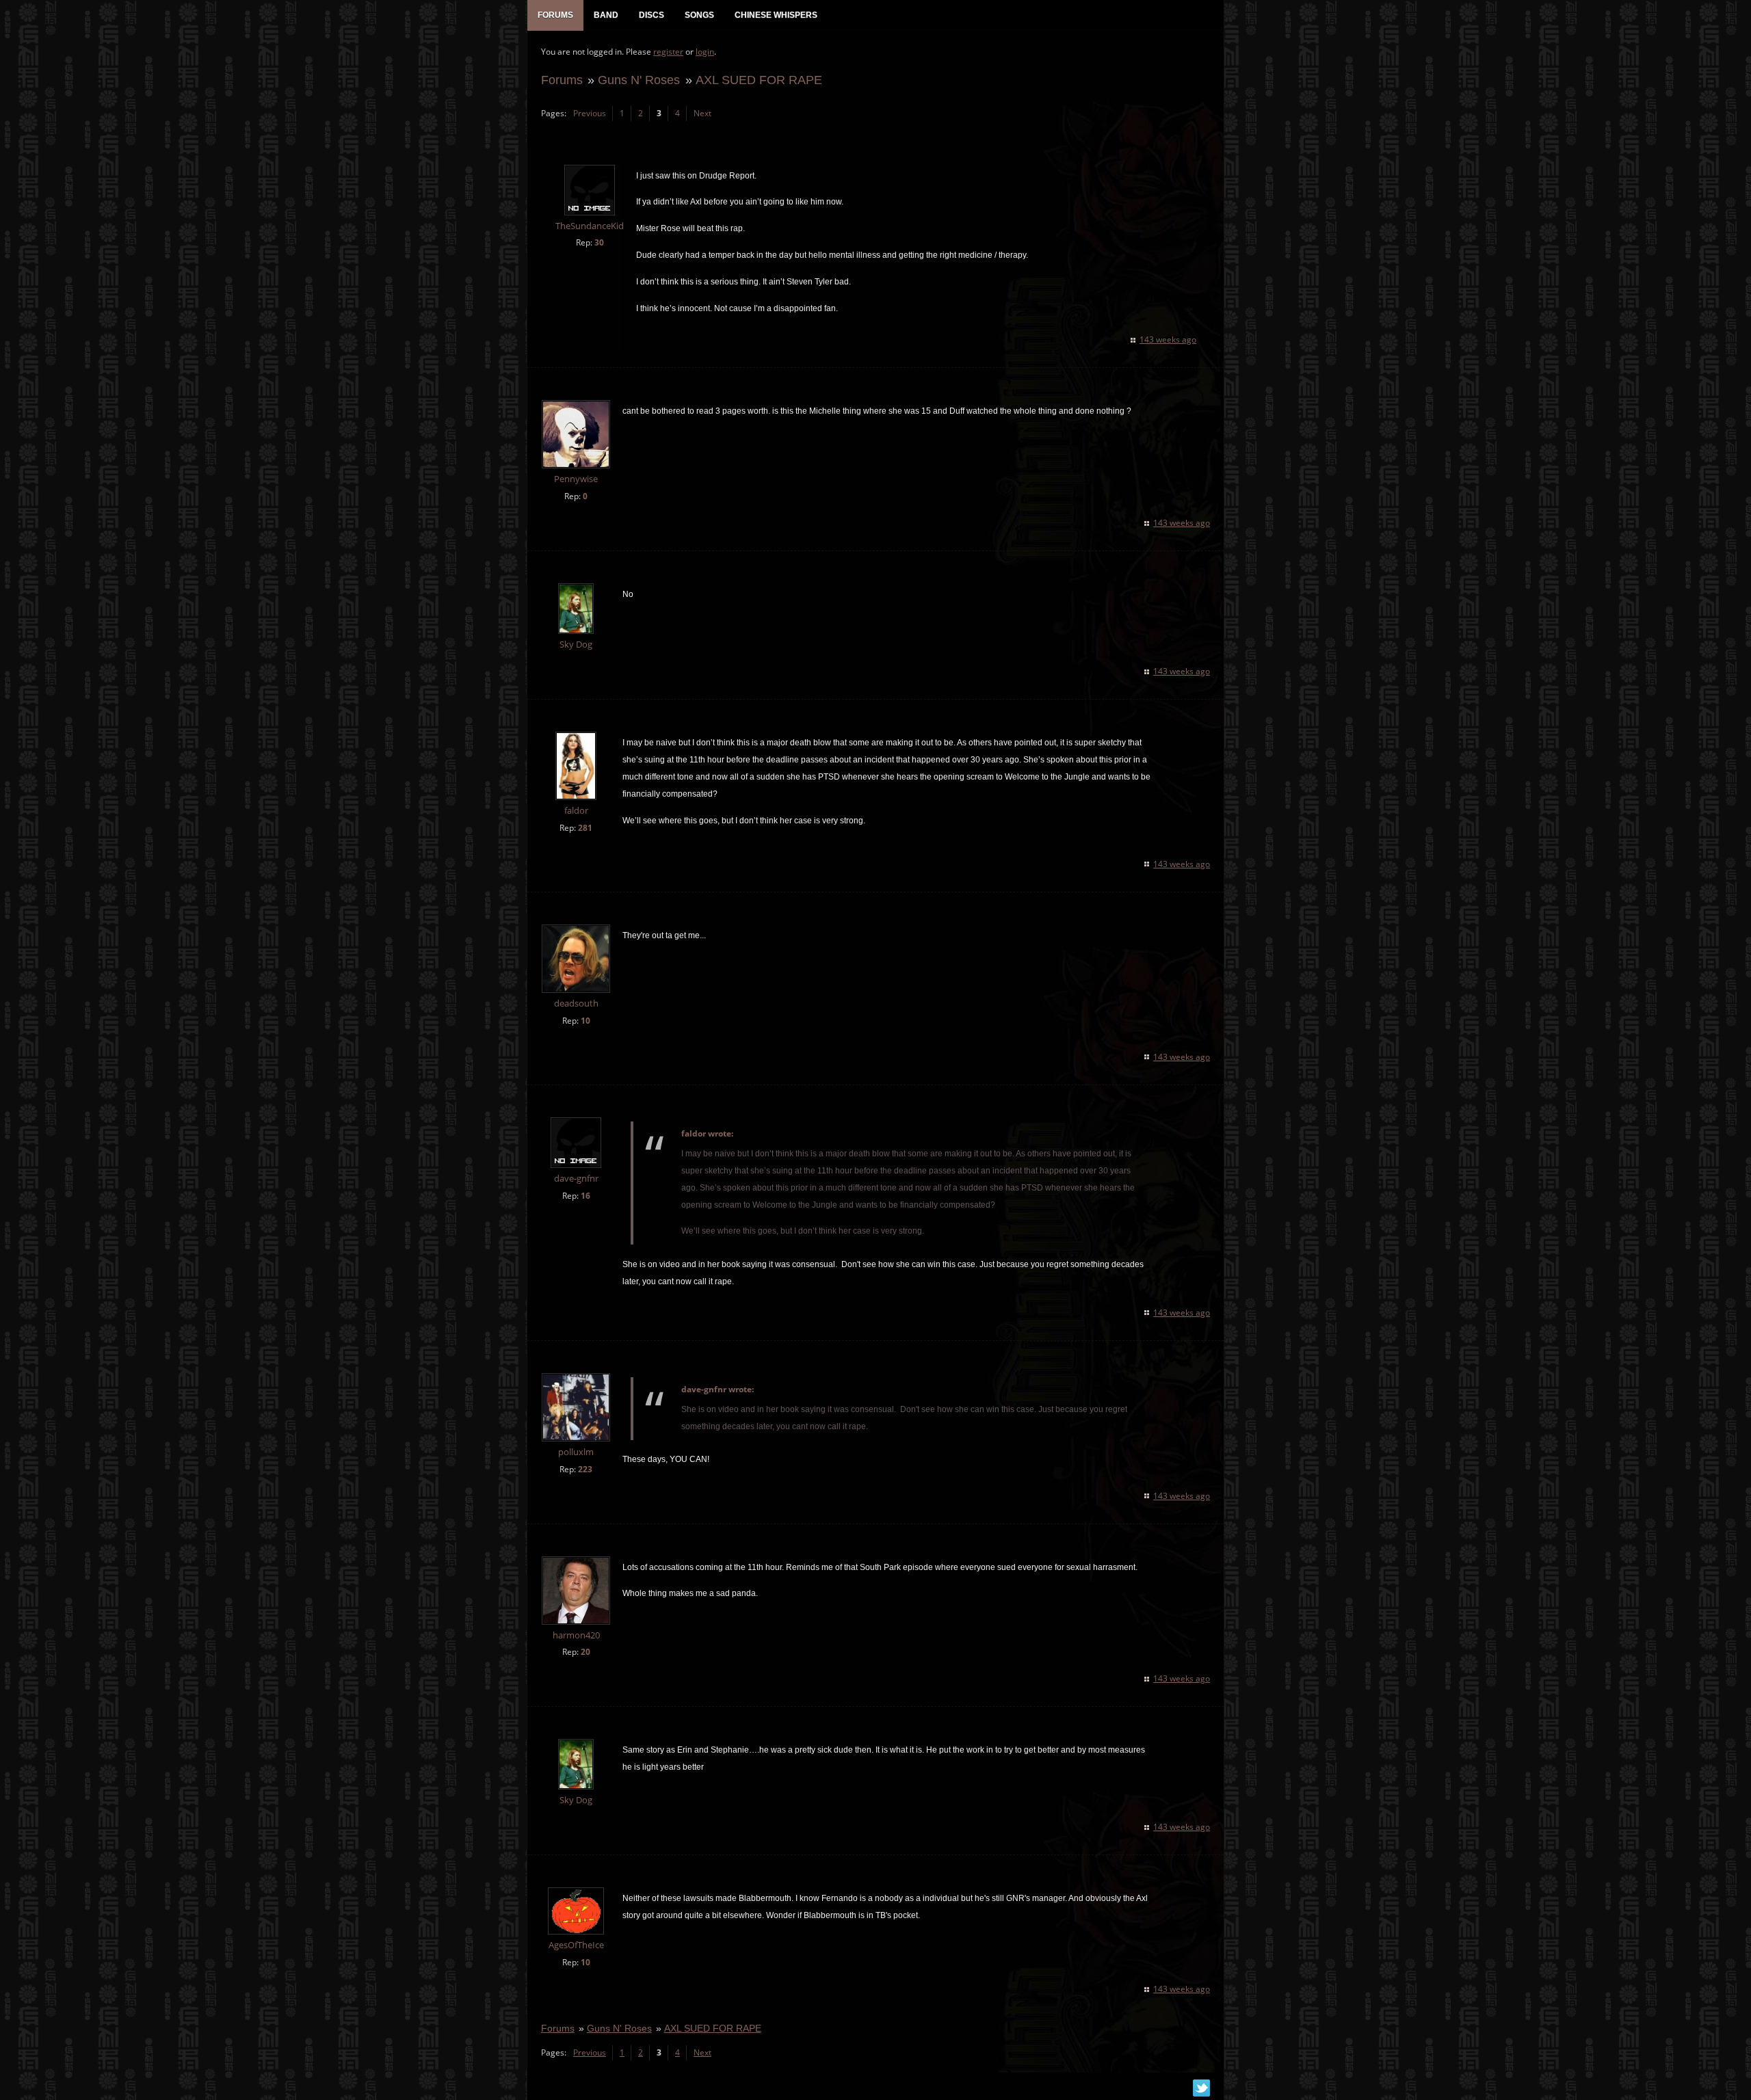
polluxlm (576, 1452)
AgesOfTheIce (576, 1945)
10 (585, 1021)
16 (585, 1196)
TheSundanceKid (590, 226)
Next (702, 113)
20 (585, 1652)
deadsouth (576, 1004)
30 (599, 242)
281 (585, 828)
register (668, 52)
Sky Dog (576, 644)
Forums (562, 80)
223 (585, 1469)
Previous (590, 113)
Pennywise (576, 479)
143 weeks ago (1168, 340)
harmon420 (576, 1635)
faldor (576, 811)
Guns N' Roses (639, 80)
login (705, 52)
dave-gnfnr (576, 1179)
